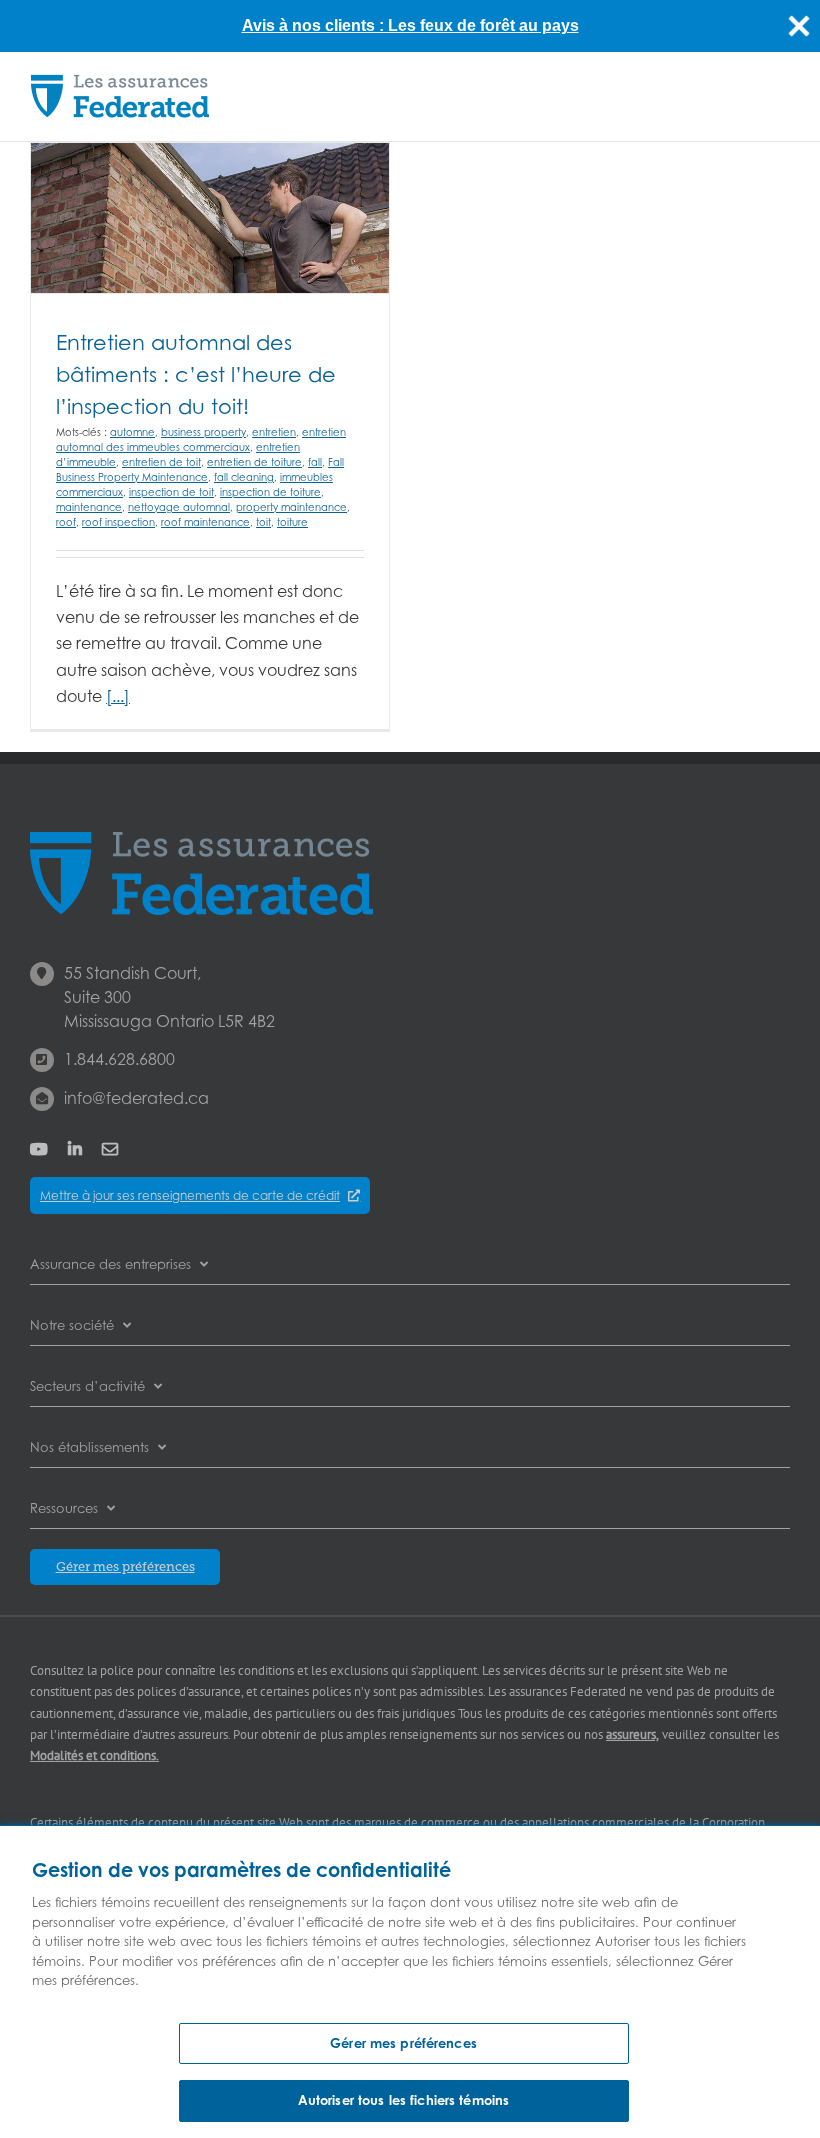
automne (132, 432)
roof (66, 522)
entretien (274, 432)
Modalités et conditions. (94, 1755)
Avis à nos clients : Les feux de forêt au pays (410, 25)
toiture (292, 522)
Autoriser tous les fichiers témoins (404, 2100)
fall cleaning (244, 477)
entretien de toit (161, 462)
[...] (118, 696)
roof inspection (118, 522)
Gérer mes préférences (403, 2043)
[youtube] (39, 1149)
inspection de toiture (270, 492)
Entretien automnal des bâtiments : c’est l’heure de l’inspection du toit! (196, 374)
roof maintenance (205, 522)
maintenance (89, 507)
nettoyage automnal (179, 507)
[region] (410, 1982)
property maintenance (291, 507)
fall (315, 462)
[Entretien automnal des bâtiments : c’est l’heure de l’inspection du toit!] (210, 218)
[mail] (110, 1149)
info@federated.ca (136, 1098)
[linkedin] (75, 1149)
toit (263, 522)
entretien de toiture (254, 462)
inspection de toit (171, 492)
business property (203, 432)
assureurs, (632, 1734)
